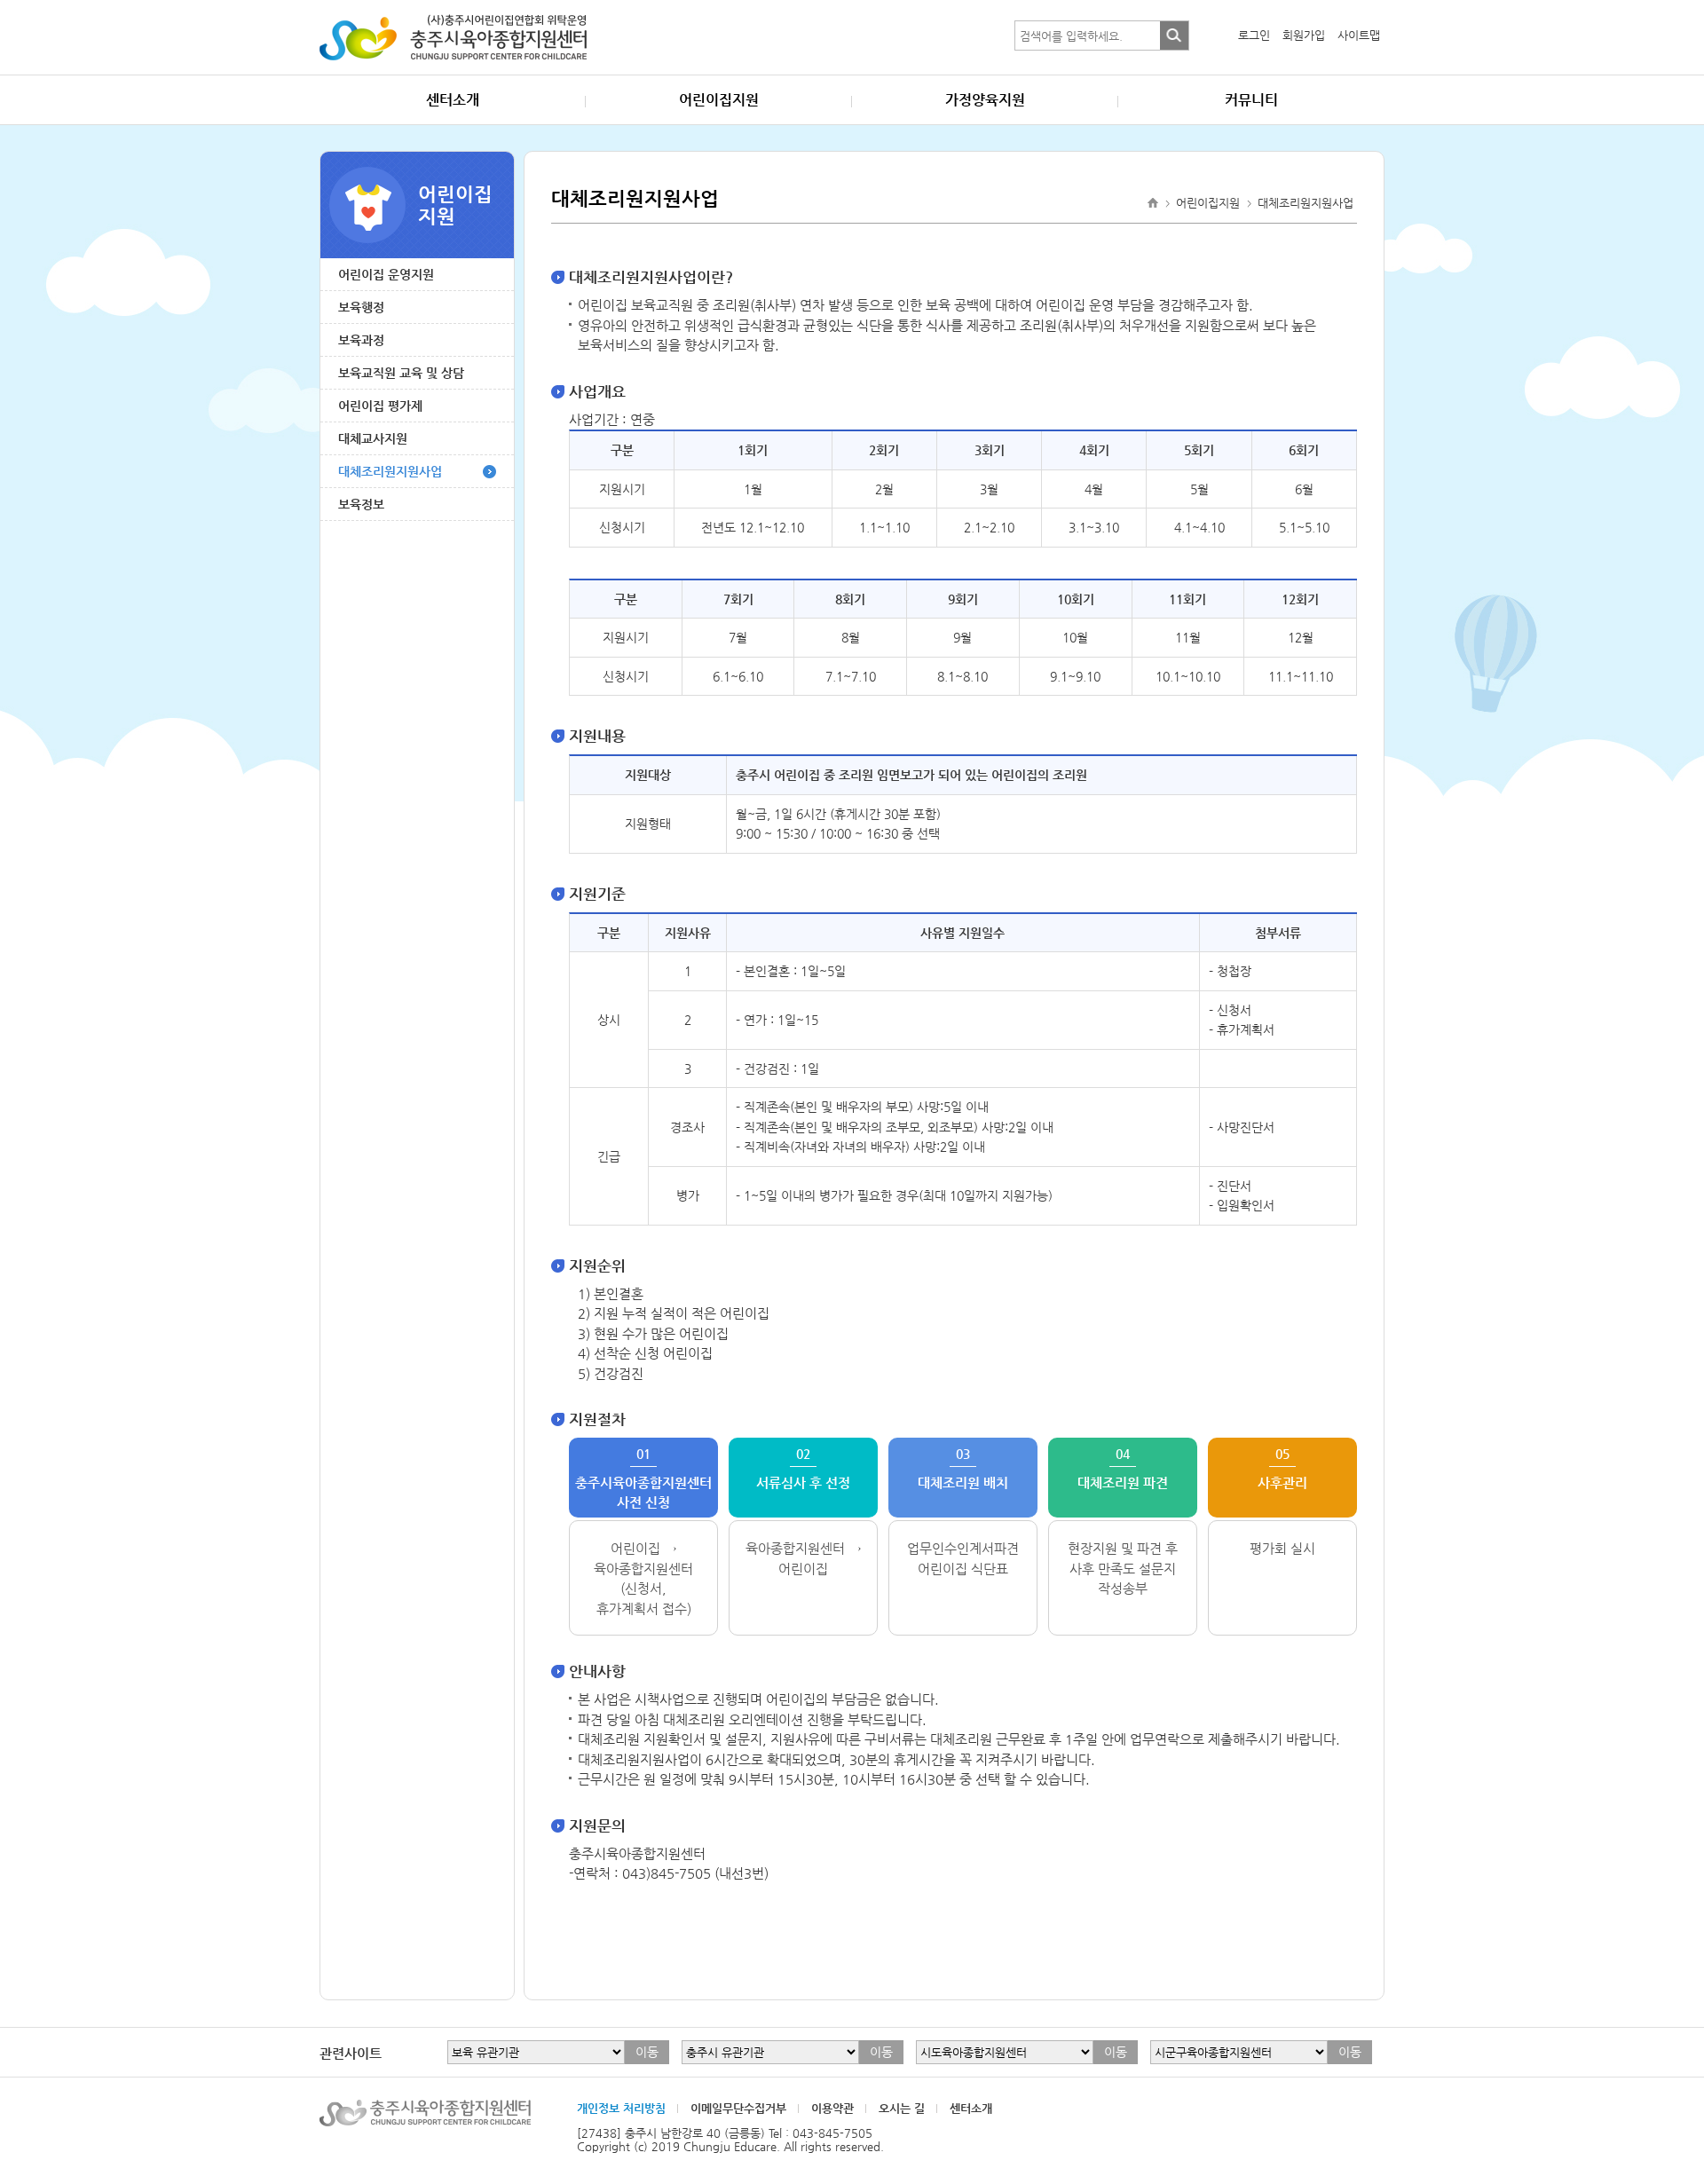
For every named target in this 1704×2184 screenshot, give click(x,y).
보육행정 (361, 307)
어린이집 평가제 (380, 406)
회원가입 (1304, 35)
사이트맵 (1359, 35)
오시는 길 (902, 2108)
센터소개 (453, 100)
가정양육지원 (985, 100)
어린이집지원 (719, 100)
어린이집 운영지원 (386, 274)
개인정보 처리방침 (621, 2108)
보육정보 (361, 504)
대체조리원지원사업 (390, 471)
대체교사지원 (373, 438)
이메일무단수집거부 (738, 2108)
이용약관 (832, 2108)
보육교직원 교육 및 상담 (401, 373)
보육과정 (361, 340)
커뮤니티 (1251, 100)
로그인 (1254, 35)
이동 (647, 2052)
